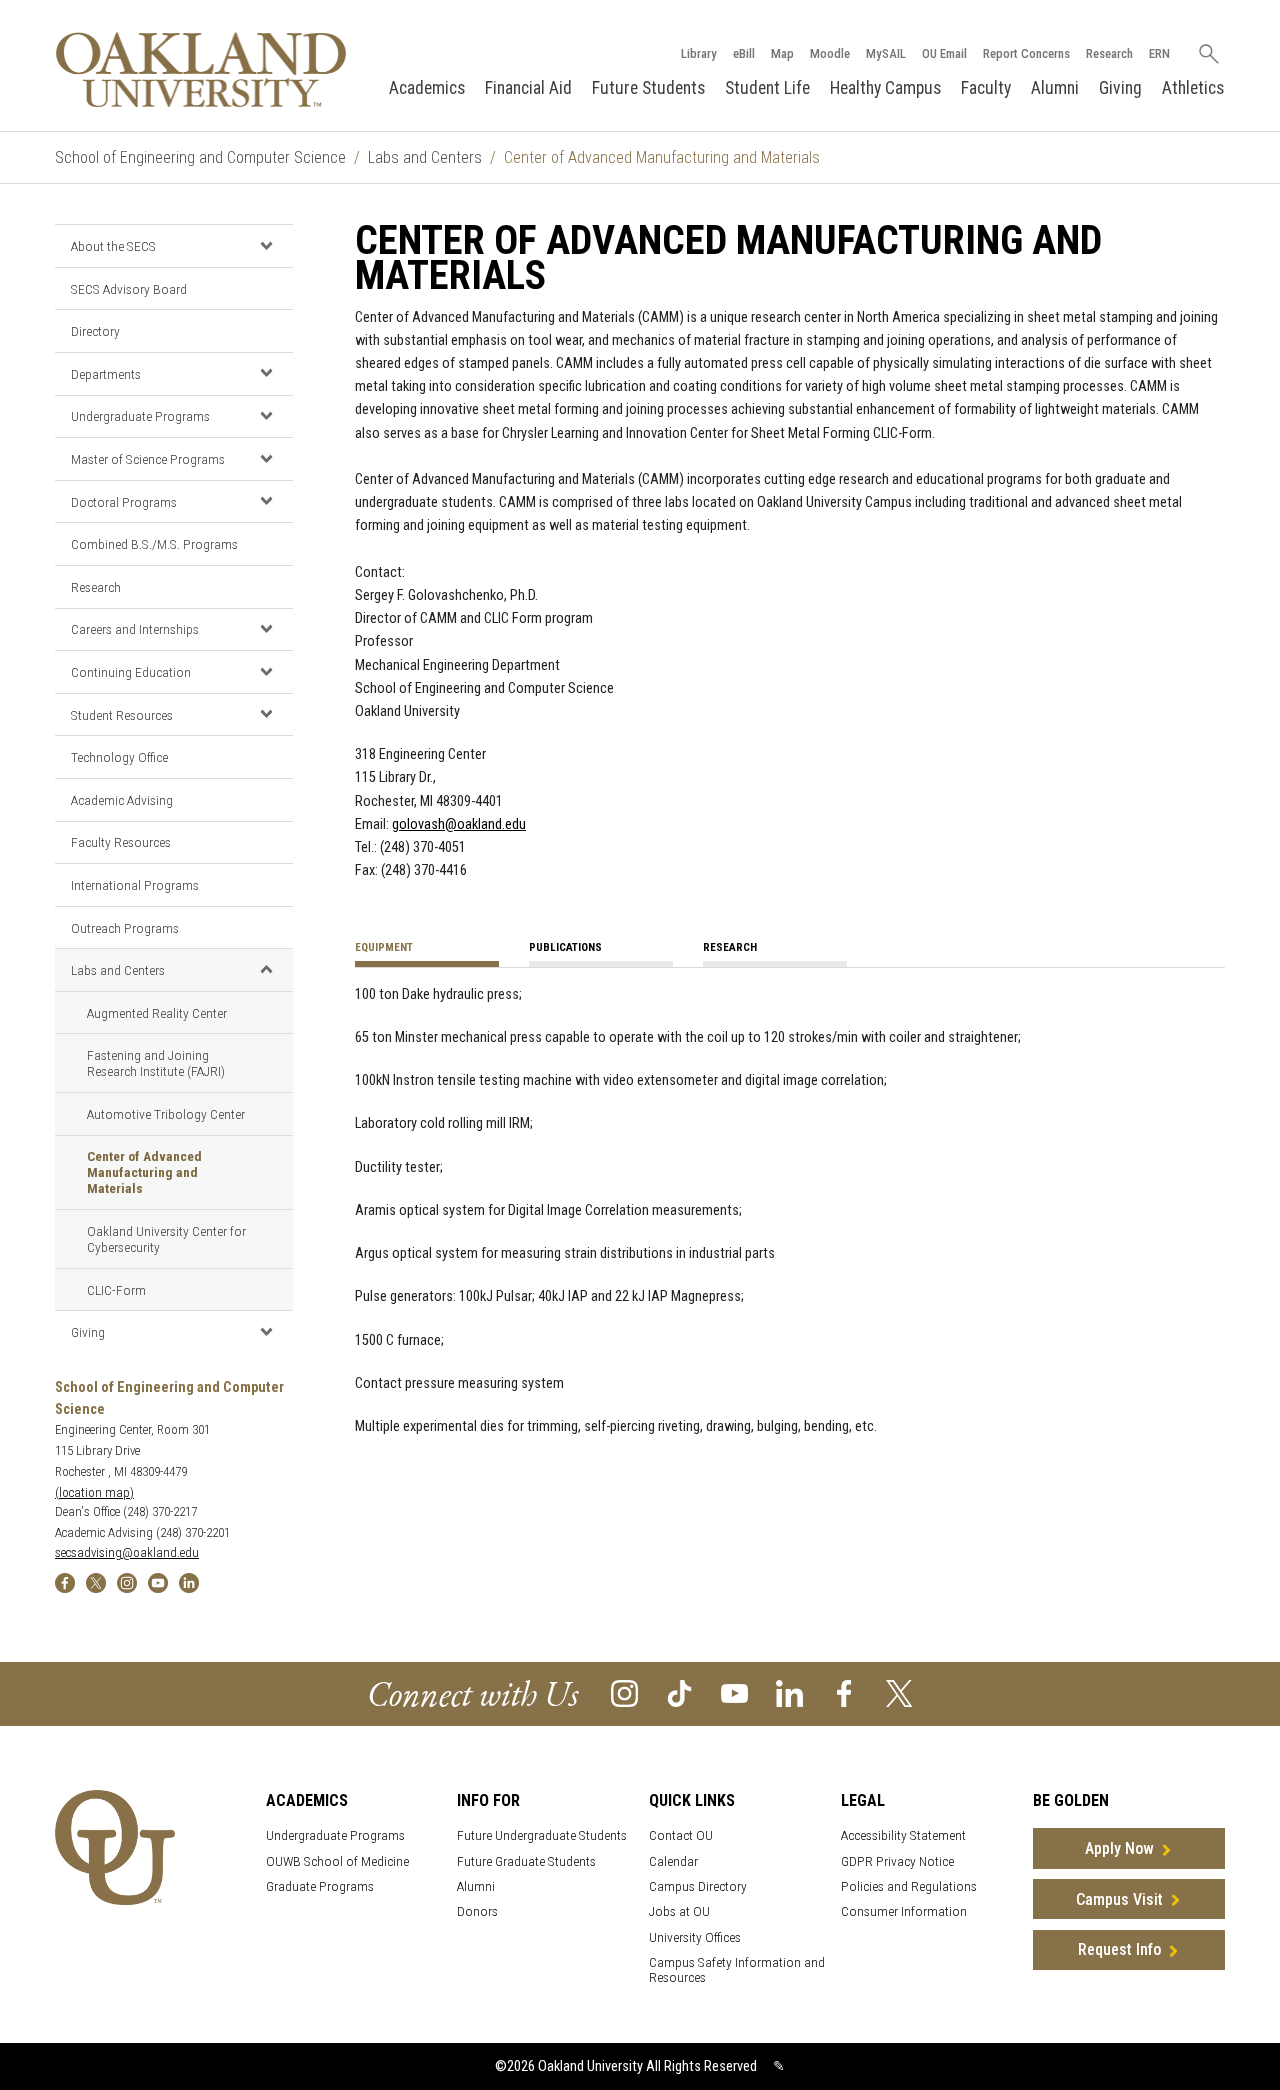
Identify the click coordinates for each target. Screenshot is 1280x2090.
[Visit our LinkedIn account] (789, 1692)
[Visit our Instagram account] (624, 1692)
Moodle (830, 53)
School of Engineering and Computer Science (200, 157)
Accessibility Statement (903, 1835)
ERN (1159, 53)
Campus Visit (1119, 1899)
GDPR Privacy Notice (897, 1861)
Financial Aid (528, 88)
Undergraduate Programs (140, 416)
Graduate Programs (320, 1886)
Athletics (1193, 88)
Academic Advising (122, 800)
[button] (266, 245)
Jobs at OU (679, 1911)
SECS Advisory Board (129, 289)
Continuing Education (131, 672)
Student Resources (122, 715)
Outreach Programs (125, 928)
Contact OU (681, 1835)
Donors (477, 1911)
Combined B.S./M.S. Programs (154, 544)
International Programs (135, 885)
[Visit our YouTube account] (734, 1692)
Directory (95, 331)
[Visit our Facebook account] (844, 1692)
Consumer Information (904, 1911)
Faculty (986, 88)
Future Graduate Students (526, 1861)
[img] (65, 1582)
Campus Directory (698, 1886)
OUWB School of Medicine (337, 1861)
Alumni (1055, 88)
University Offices (695, 1937)
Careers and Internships (135, 629)
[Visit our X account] (899, 1692)
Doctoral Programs (124, 502)
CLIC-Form (116, 1290)
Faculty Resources (121, 842)
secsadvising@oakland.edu (127, 1552)
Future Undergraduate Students (542, 1835)
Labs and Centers (425, 157)
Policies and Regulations (909, 1886)
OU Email (944, 53)
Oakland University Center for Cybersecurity (166, 1239)
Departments (106, 374)
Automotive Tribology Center (166, 1114)
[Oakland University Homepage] (201, 69)
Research (1109, 53)
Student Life (767, 88)
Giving (1120, 88)
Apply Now (1119, 1848)
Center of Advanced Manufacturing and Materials (144, 1172)
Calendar (673, 1861)
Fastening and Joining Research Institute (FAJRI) (156, 1063)
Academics (427, 88)
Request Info (1119, 1949)
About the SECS (113, 246)
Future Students (648, 88)
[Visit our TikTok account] (679, 1692)
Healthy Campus (885, 88)
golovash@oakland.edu (459, 824)
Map (782, 53)
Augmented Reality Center (157, 1013)
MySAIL (886, 53)
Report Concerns (1026, 53)
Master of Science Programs (148, 459)
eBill (744, 53)
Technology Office (119, 757)
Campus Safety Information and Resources (737, 1970)
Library (699, 53)
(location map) (94, 1492)
